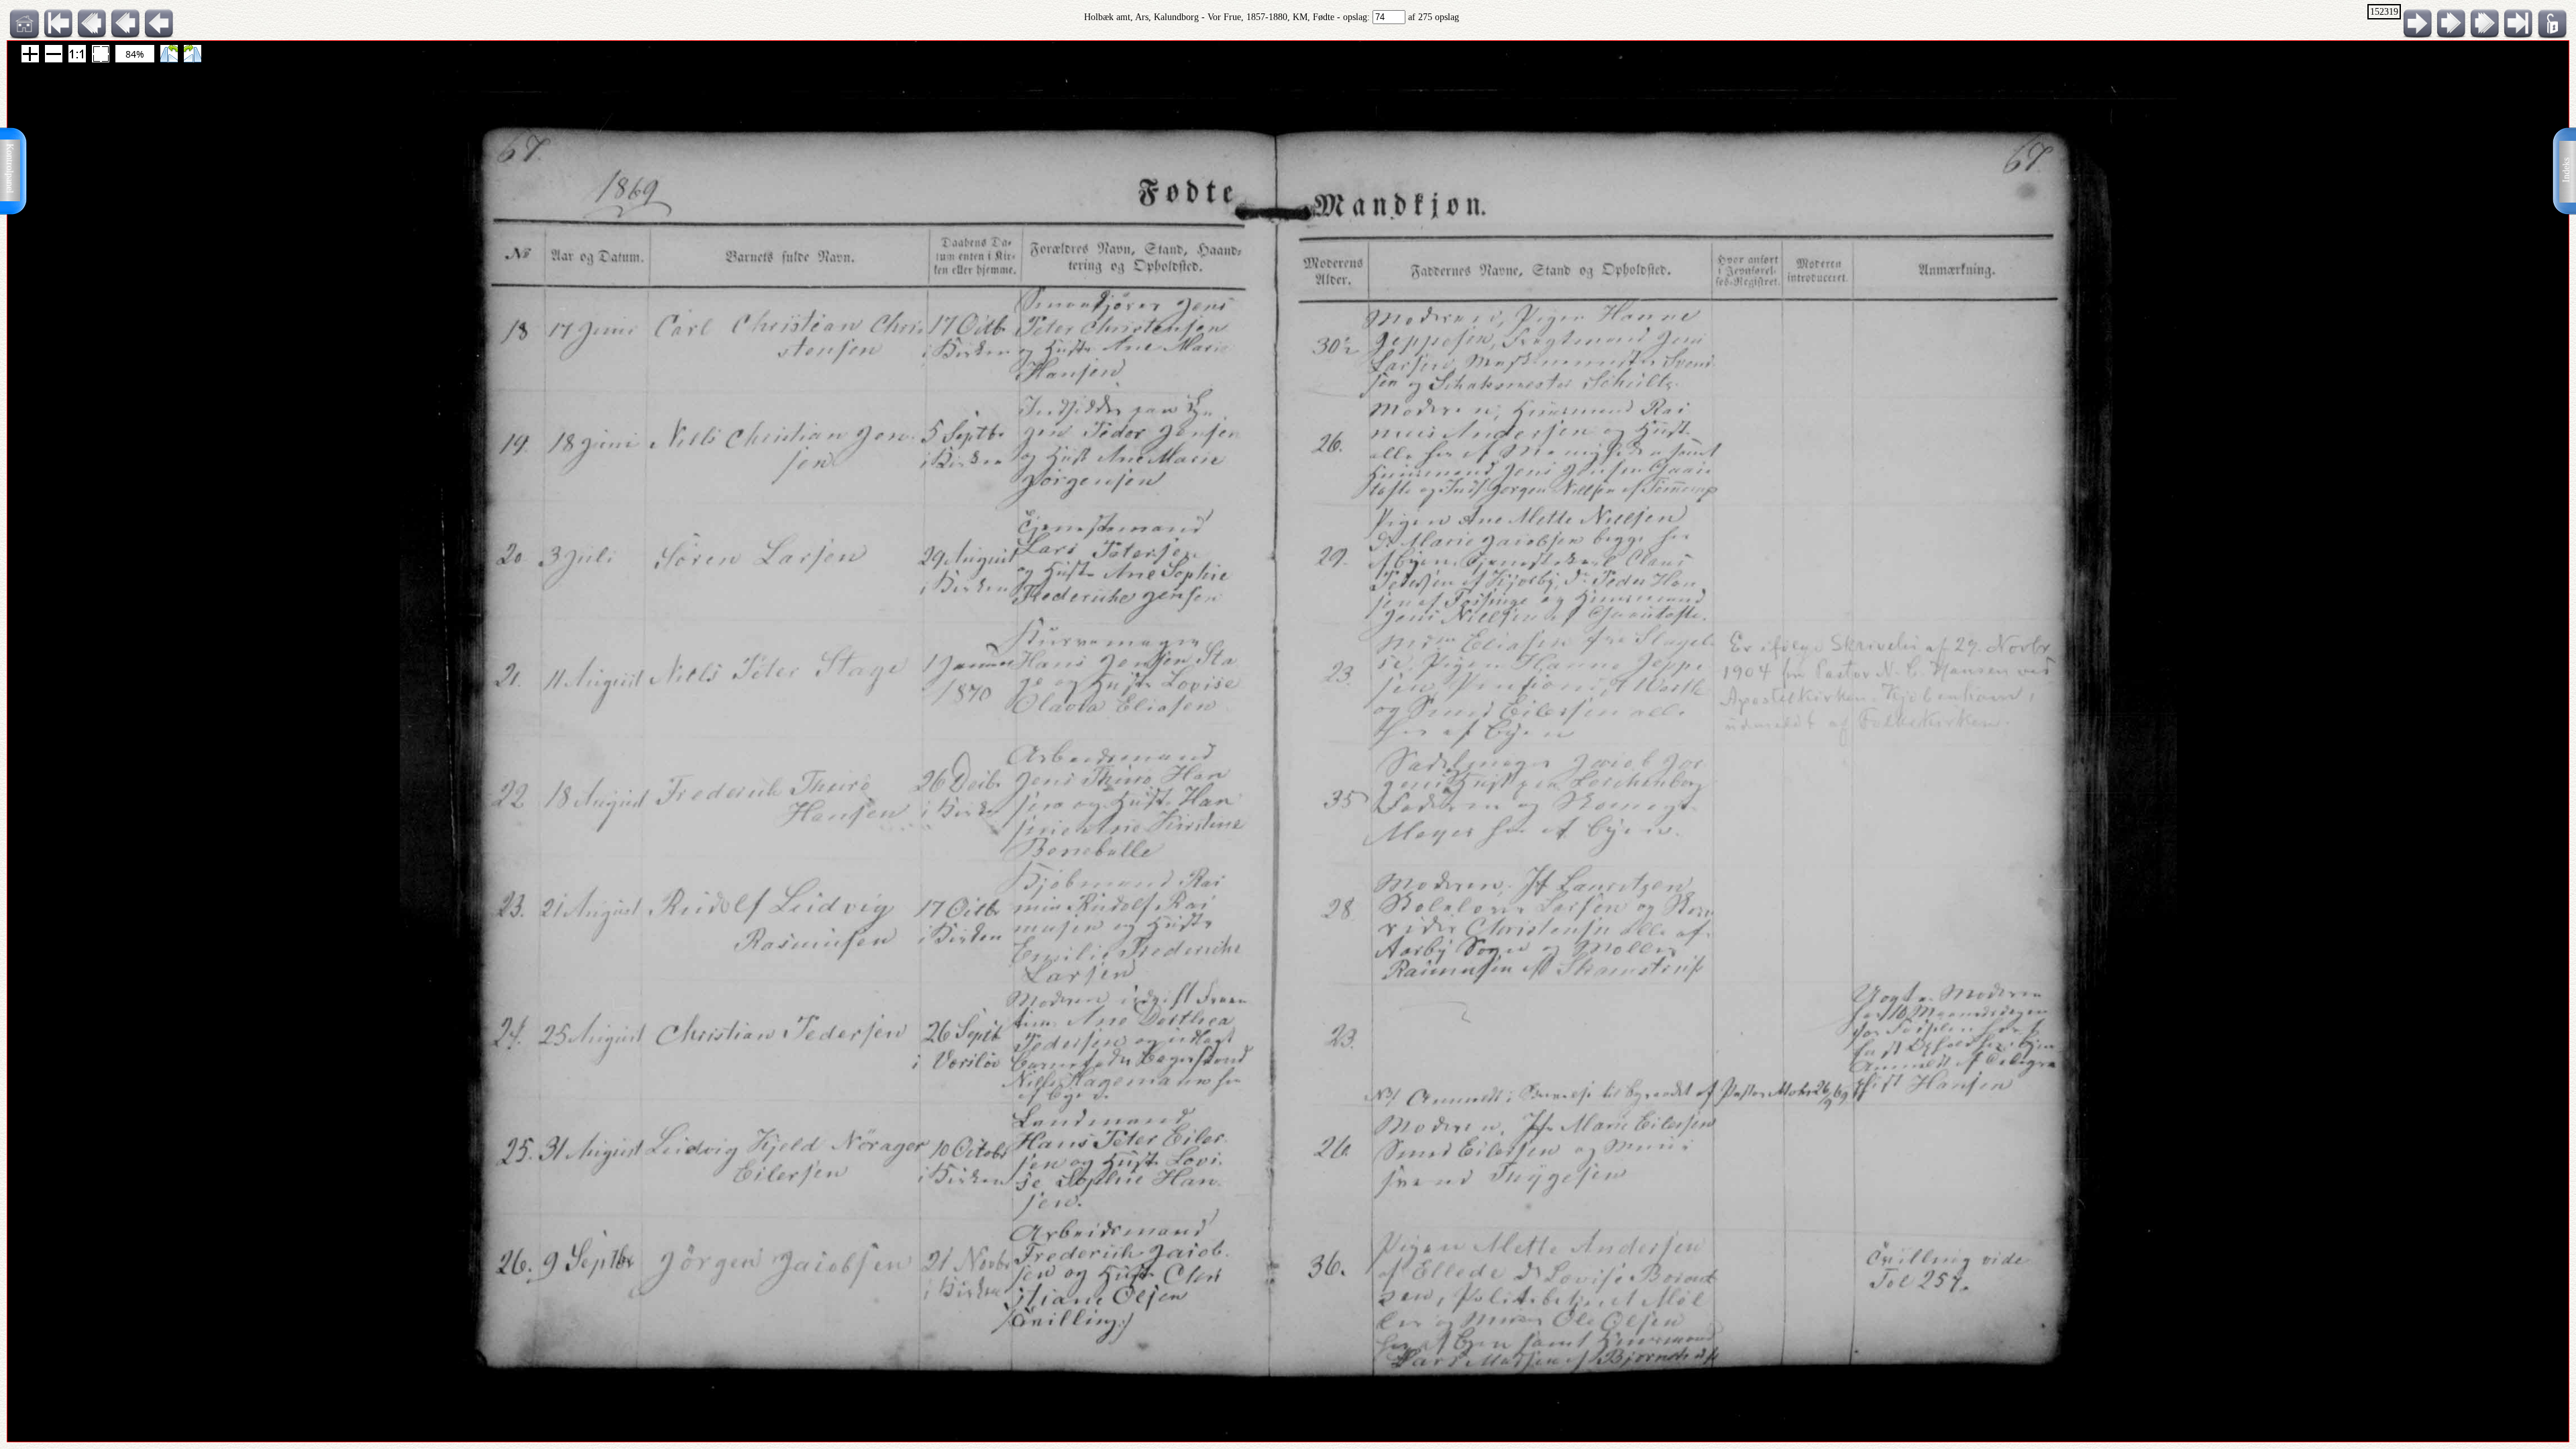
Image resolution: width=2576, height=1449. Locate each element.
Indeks (2566, 170)
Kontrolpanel (10, 168)
